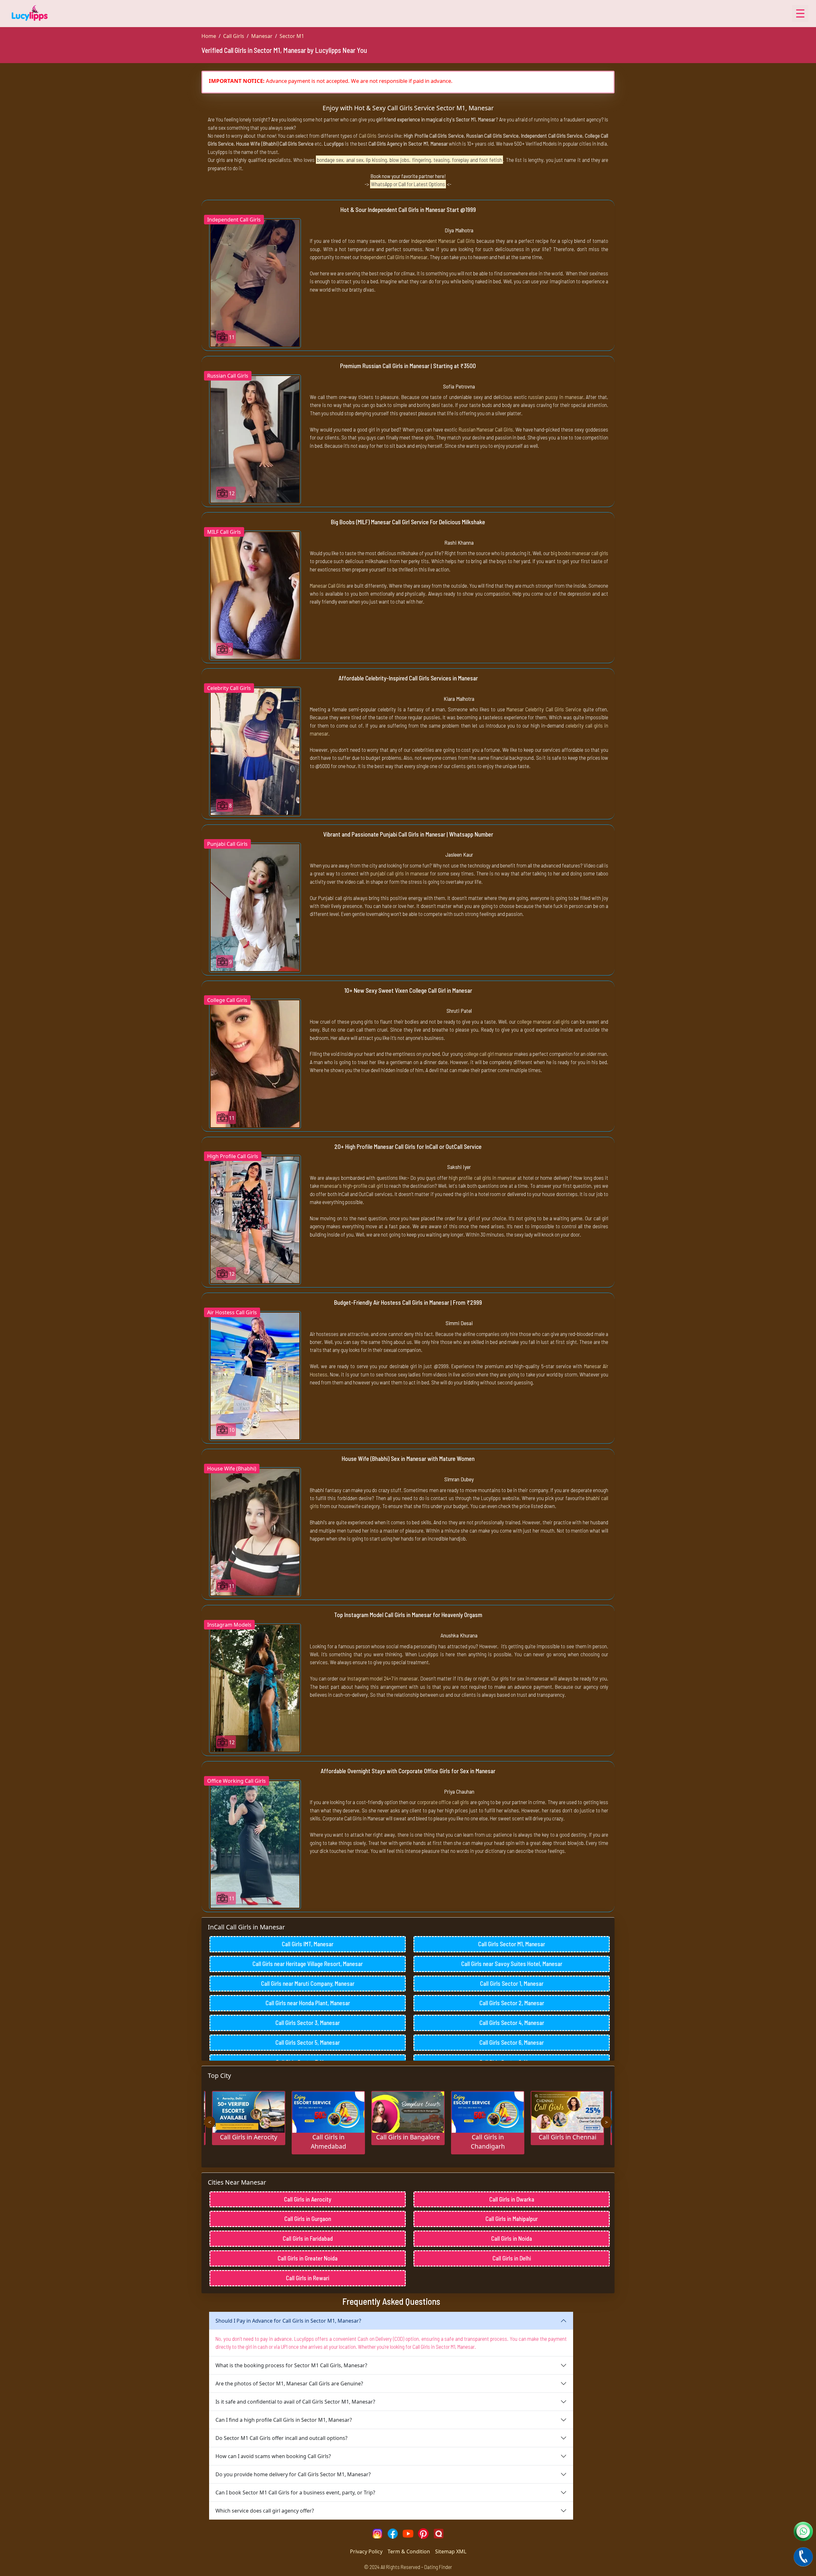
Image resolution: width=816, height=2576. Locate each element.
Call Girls (234, 36)
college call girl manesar (488, 1054)
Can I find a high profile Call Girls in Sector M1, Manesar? (284, 2420)
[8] (255, 751)
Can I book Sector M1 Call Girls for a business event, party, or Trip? (295, 2493)
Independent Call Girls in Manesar (394, 257)
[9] (255, 595)
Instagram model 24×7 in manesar (383, 1678)
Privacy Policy (366, 2551)
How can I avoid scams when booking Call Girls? (273, 2456)
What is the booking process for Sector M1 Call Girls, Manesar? (291, 2365)
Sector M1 (292, 36)
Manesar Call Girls (328, 585)
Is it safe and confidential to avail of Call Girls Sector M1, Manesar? (295, 2402)
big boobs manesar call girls (579, 553)
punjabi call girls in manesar (400, 873)
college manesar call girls (543, 1021)
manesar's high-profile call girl (351, 1186)
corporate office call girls (443, 1802)
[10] (255, 1375)
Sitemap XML (451, 2551)
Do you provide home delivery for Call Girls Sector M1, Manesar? (293, 2474)
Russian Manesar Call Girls (486, 429)
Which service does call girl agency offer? (265, 2511)
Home (209, 36)
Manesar (262, 36)
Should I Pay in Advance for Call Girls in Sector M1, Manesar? (288, 2321)
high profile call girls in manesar (482, 1178)
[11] (255, 283)
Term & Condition (409, 2551)
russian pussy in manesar (556, 397)
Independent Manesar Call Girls (443, 241)
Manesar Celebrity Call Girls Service (544, 709)
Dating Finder (438, 2567)
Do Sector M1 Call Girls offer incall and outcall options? (281, 2438)
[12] (255, 439)
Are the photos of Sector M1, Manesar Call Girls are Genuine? (289, 2384)
